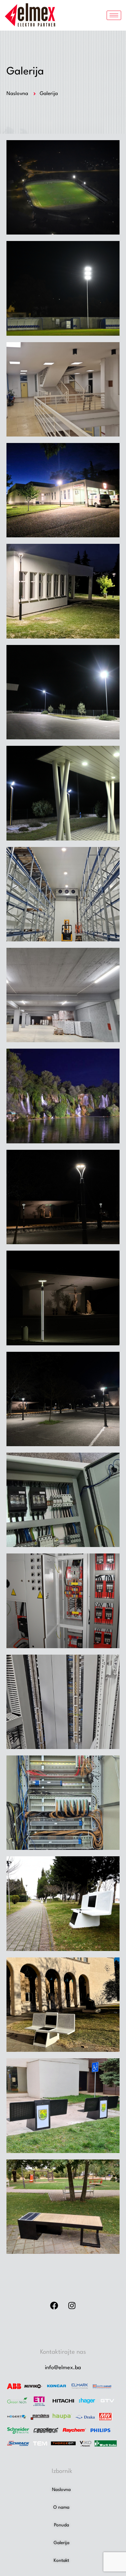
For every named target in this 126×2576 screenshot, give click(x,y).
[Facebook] (54, 2305)
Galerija (62, 2543)
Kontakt (61, 2561)
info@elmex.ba (63, 2368)
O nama (61, 2507)
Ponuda (62, 2525)
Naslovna (61, 2490)
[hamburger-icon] (114, 15)
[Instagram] (72, 2305)
